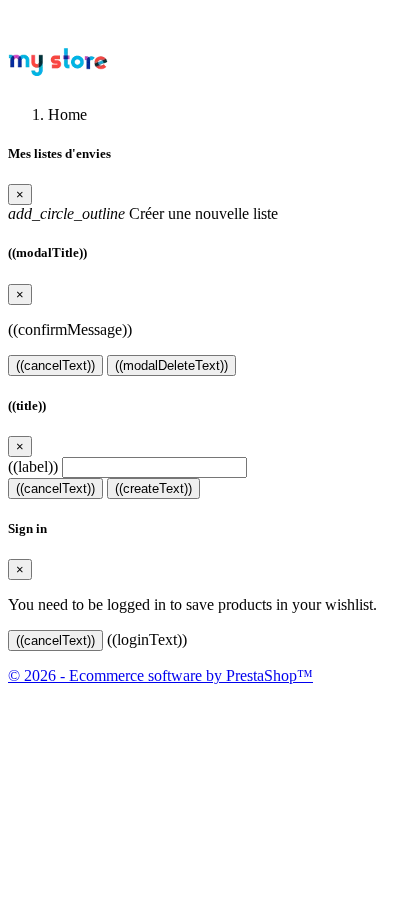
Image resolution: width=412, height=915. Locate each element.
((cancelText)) (55, 365)
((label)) (33, 466)
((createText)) (153, 488)
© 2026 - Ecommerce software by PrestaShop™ (160, 675)
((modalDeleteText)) (171, 365)
